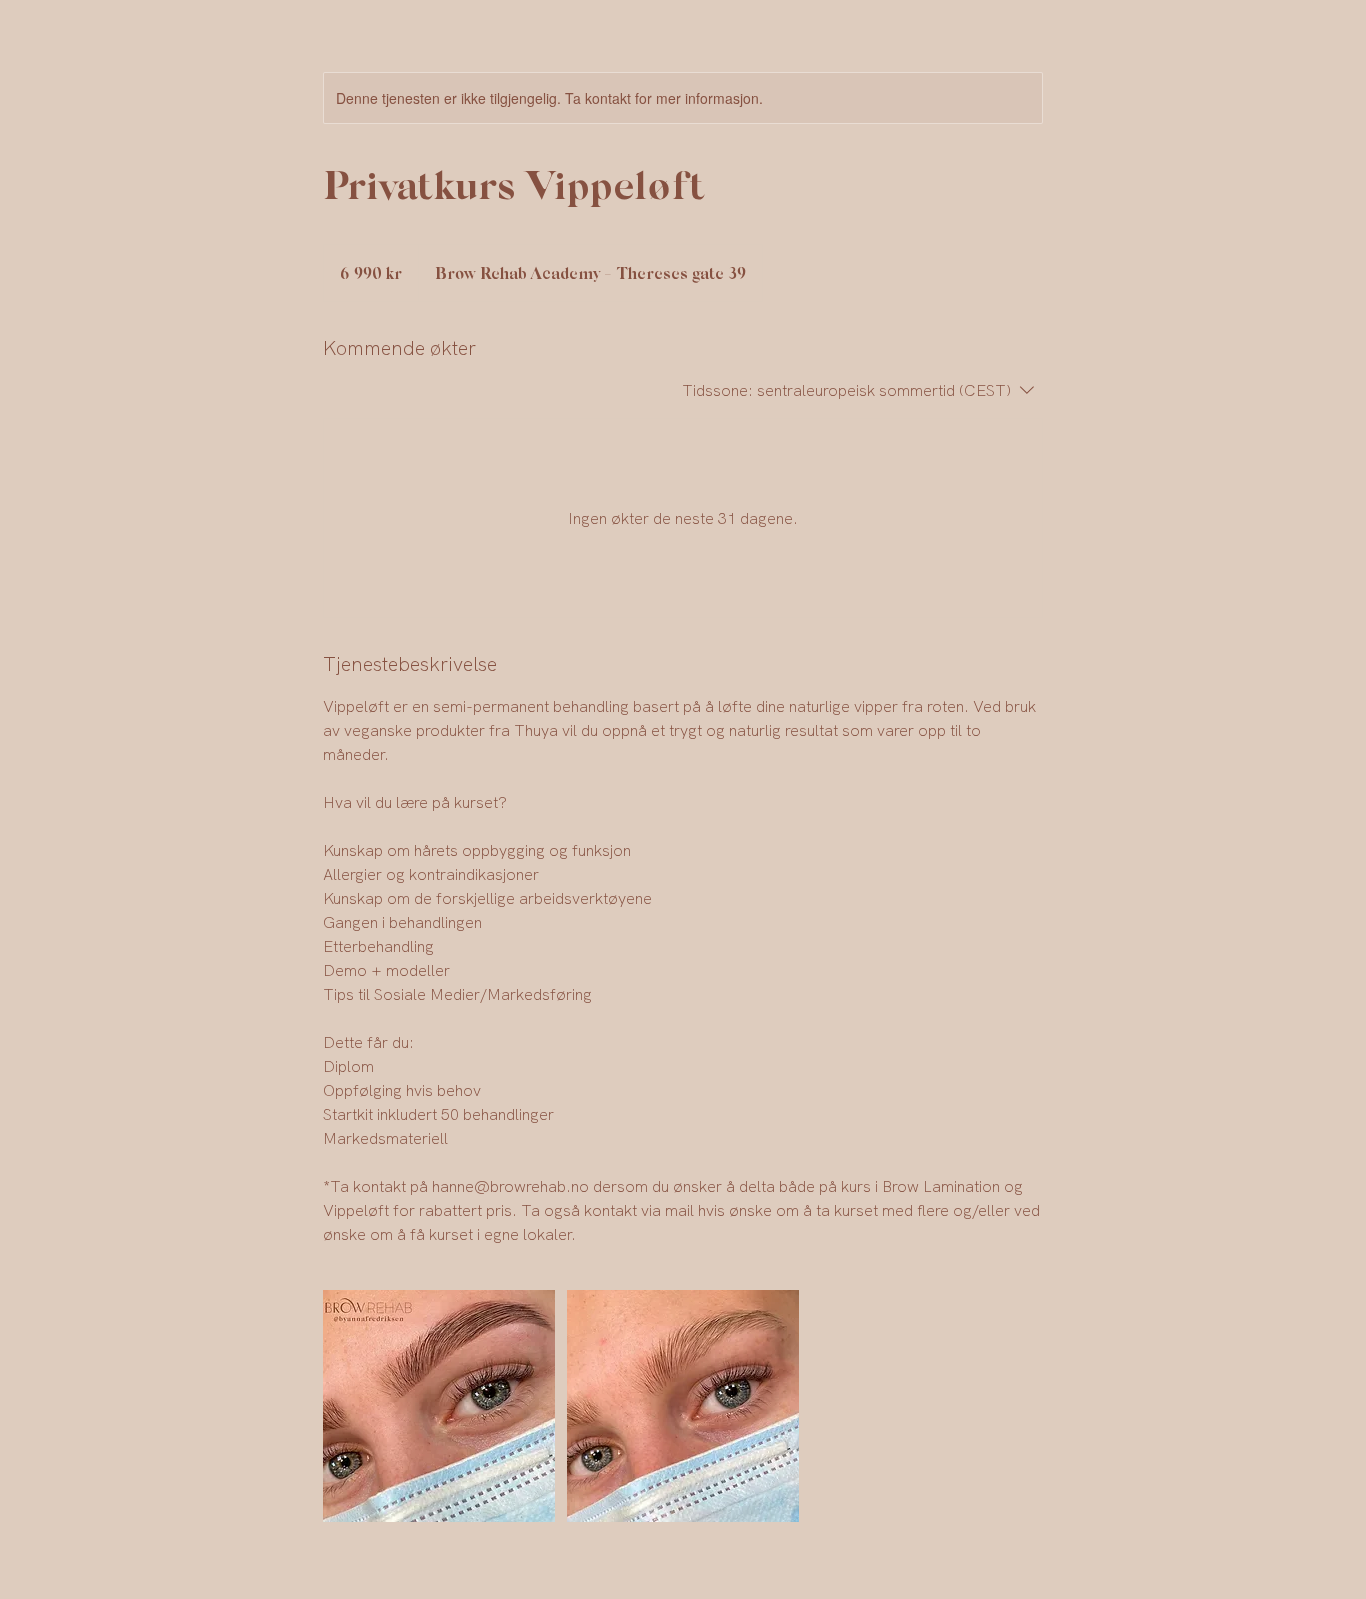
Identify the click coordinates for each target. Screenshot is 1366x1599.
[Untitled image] (439, 1406)
